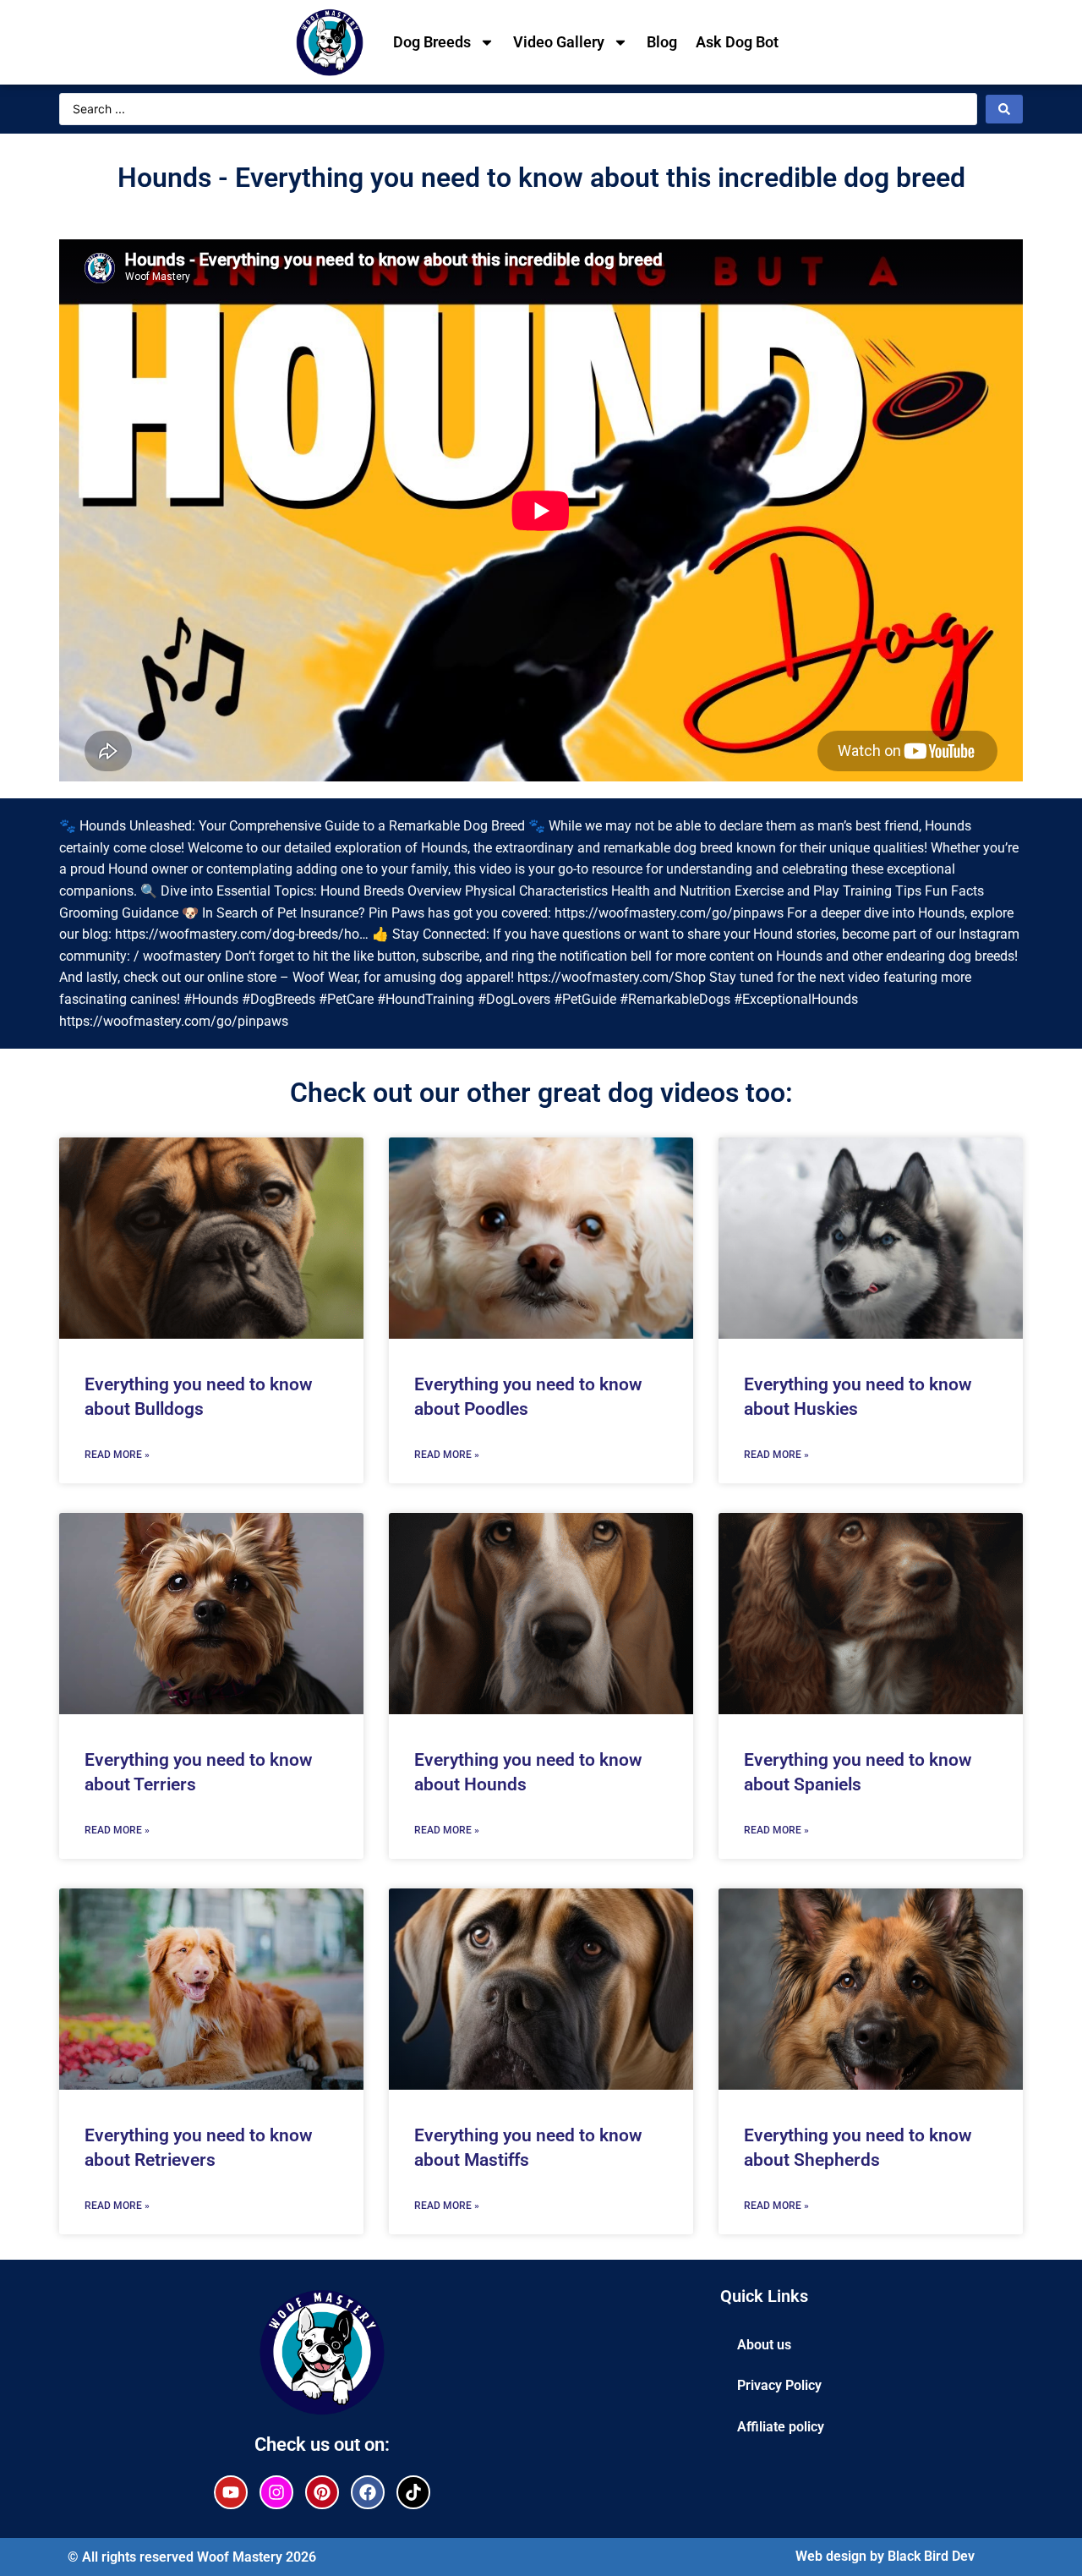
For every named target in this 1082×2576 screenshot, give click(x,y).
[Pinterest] (322, 2492)
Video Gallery (559, 42)
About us (764, 2345)
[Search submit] (1004, 109)
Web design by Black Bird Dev (885, 2556)
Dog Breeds (432, 42)
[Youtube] (231, 2492)
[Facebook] (368, 2492)
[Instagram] (276, 2492)
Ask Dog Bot (737, 42)
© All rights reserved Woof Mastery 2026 (192, 2557)
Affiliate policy (781, 2427)
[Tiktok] (413, 2492)
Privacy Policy (779, 2385)
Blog (662, 42)
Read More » (117, 1455)
